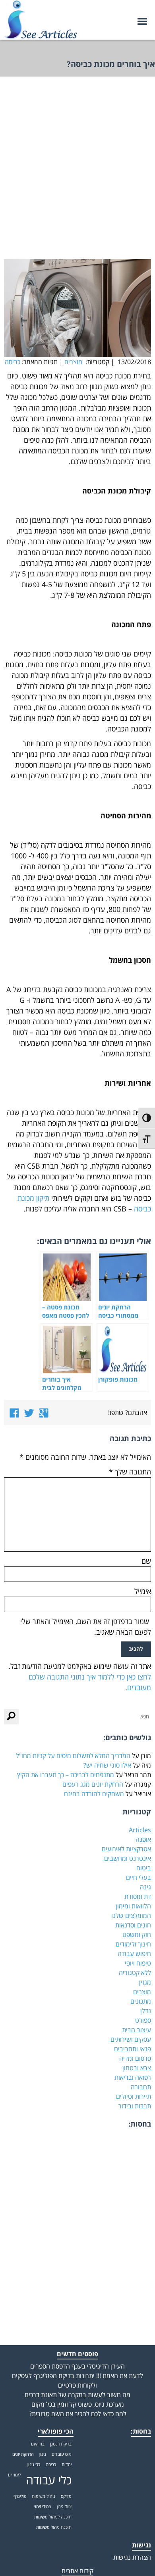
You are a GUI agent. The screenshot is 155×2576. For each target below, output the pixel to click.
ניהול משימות (44, 2496)
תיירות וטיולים (134, 2096)
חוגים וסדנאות (133, 1925)
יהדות (67, 2465)
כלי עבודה (49, 2480)
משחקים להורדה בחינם (94, 1794)
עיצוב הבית (137, 2030)
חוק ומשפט (137, 1935)
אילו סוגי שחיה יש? (107, 1765)
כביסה (13, 362)
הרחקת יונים (23, 2454)
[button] (11, 1717)
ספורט (143, 2020)
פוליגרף (20, 2496)
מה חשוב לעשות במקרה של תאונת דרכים (77, 2395)
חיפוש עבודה (134, 1954)
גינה (145, 1887)
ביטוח (144, 1868)
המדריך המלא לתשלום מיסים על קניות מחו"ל (73, 1756)
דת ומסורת (138, 1896)
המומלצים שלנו (131, 1916)
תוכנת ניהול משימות (54, 2527)
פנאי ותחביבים (133, 2049)
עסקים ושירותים (131, 2039)
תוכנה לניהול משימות (53, 2517)
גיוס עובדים (62, 2454)
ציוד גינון (64, 2507)
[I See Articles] (41, 16)
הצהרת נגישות (132, 2557)
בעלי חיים (139, 1877)
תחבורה (141, 2087)
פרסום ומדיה (135, 2058)
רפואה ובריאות (133, 2077)
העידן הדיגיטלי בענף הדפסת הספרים (77, 2366)
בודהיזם (38, 2444)
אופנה (143, 1839)
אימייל (143, 1591)
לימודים (14, 2475)
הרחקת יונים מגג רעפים (93, 1784)
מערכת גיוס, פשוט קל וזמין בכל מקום (78, 2404)
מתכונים (141, 2001)
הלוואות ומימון (133, 1906)
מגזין (145, 1982)
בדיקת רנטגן (61, 2444)
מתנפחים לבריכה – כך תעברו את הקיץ (66, 1775)
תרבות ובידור (135, 2106)
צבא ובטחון (137, 2068)
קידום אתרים (77, 2571)
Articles (140, 1830)
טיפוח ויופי (138, 1963)
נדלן (146, 2011)
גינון (43, 2454)
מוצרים (73, 362)
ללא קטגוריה (135, 1973)
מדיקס (66, 2496)
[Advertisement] (77, 174)
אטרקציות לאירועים (126, 1849)
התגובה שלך (130, 1472)
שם (146, 1561)
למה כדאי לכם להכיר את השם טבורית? (78, 2414)
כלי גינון (34, 2465)
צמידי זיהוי (43, 2507)
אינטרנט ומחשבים (128, 1858)
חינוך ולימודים (133, 1944)
